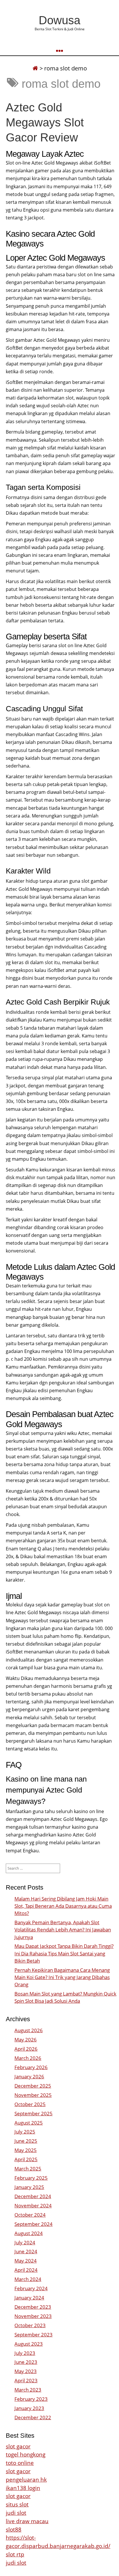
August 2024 (29, 2233)
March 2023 (28, 2390)
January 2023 (29, 2408)
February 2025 (31, 2178)
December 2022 (33, 2417)
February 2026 (31, 2067)
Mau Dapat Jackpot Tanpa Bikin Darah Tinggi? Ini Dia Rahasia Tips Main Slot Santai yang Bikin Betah (64, 1953)
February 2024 (31, 2288)
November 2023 (33, 2316)
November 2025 (33, 2095)
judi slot (16, 2513)
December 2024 (33, 2196)
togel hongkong (26, 2454)
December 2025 (33, 2086)
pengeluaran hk (26, 2479)
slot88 (14, 2529)
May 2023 (26, 2371)
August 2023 (29, 2344)
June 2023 (26, 2362)
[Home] (35, 68)
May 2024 (26, 2261)
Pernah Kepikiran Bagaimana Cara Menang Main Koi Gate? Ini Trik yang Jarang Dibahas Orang (62, 1977)
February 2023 (31, 2399)
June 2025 (26, 2141)
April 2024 (26, 2270)
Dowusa (59, 20)
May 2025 (26, 2150)
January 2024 (29, 2298)
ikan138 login (23, 2488)
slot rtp (15, 2554)
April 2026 (26, 2049)
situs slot (17, 2504)
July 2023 (25, 2353)
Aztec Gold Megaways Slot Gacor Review (45, 122)
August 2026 (29, 2030)
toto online (20, 2463)
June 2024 (26, 2251)
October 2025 (30, 2104)
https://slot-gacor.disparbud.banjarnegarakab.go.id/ (58, 2542)
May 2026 (26, 2040)
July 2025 (25, 2132)
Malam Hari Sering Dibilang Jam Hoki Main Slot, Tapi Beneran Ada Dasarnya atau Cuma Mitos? (63, 1906)
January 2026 (29, 2076)
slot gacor (18, 2446)
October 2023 (30, 2325)
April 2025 (26, 2159)
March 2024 (28, 2279)
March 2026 (28, 2058)
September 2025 (34, 2113)
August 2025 (29, 2123)
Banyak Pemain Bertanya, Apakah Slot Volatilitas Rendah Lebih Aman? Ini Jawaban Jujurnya (63, 1930)
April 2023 (26, 2380)
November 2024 (33, 2206)
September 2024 (34, 2224)
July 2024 (25, 2242)
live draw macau (27, 2521)
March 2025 (28, 2169)
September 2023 (34, 2335)
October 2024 (30, 2215)
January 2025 (29, 2187)
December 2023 (33, 2307)
